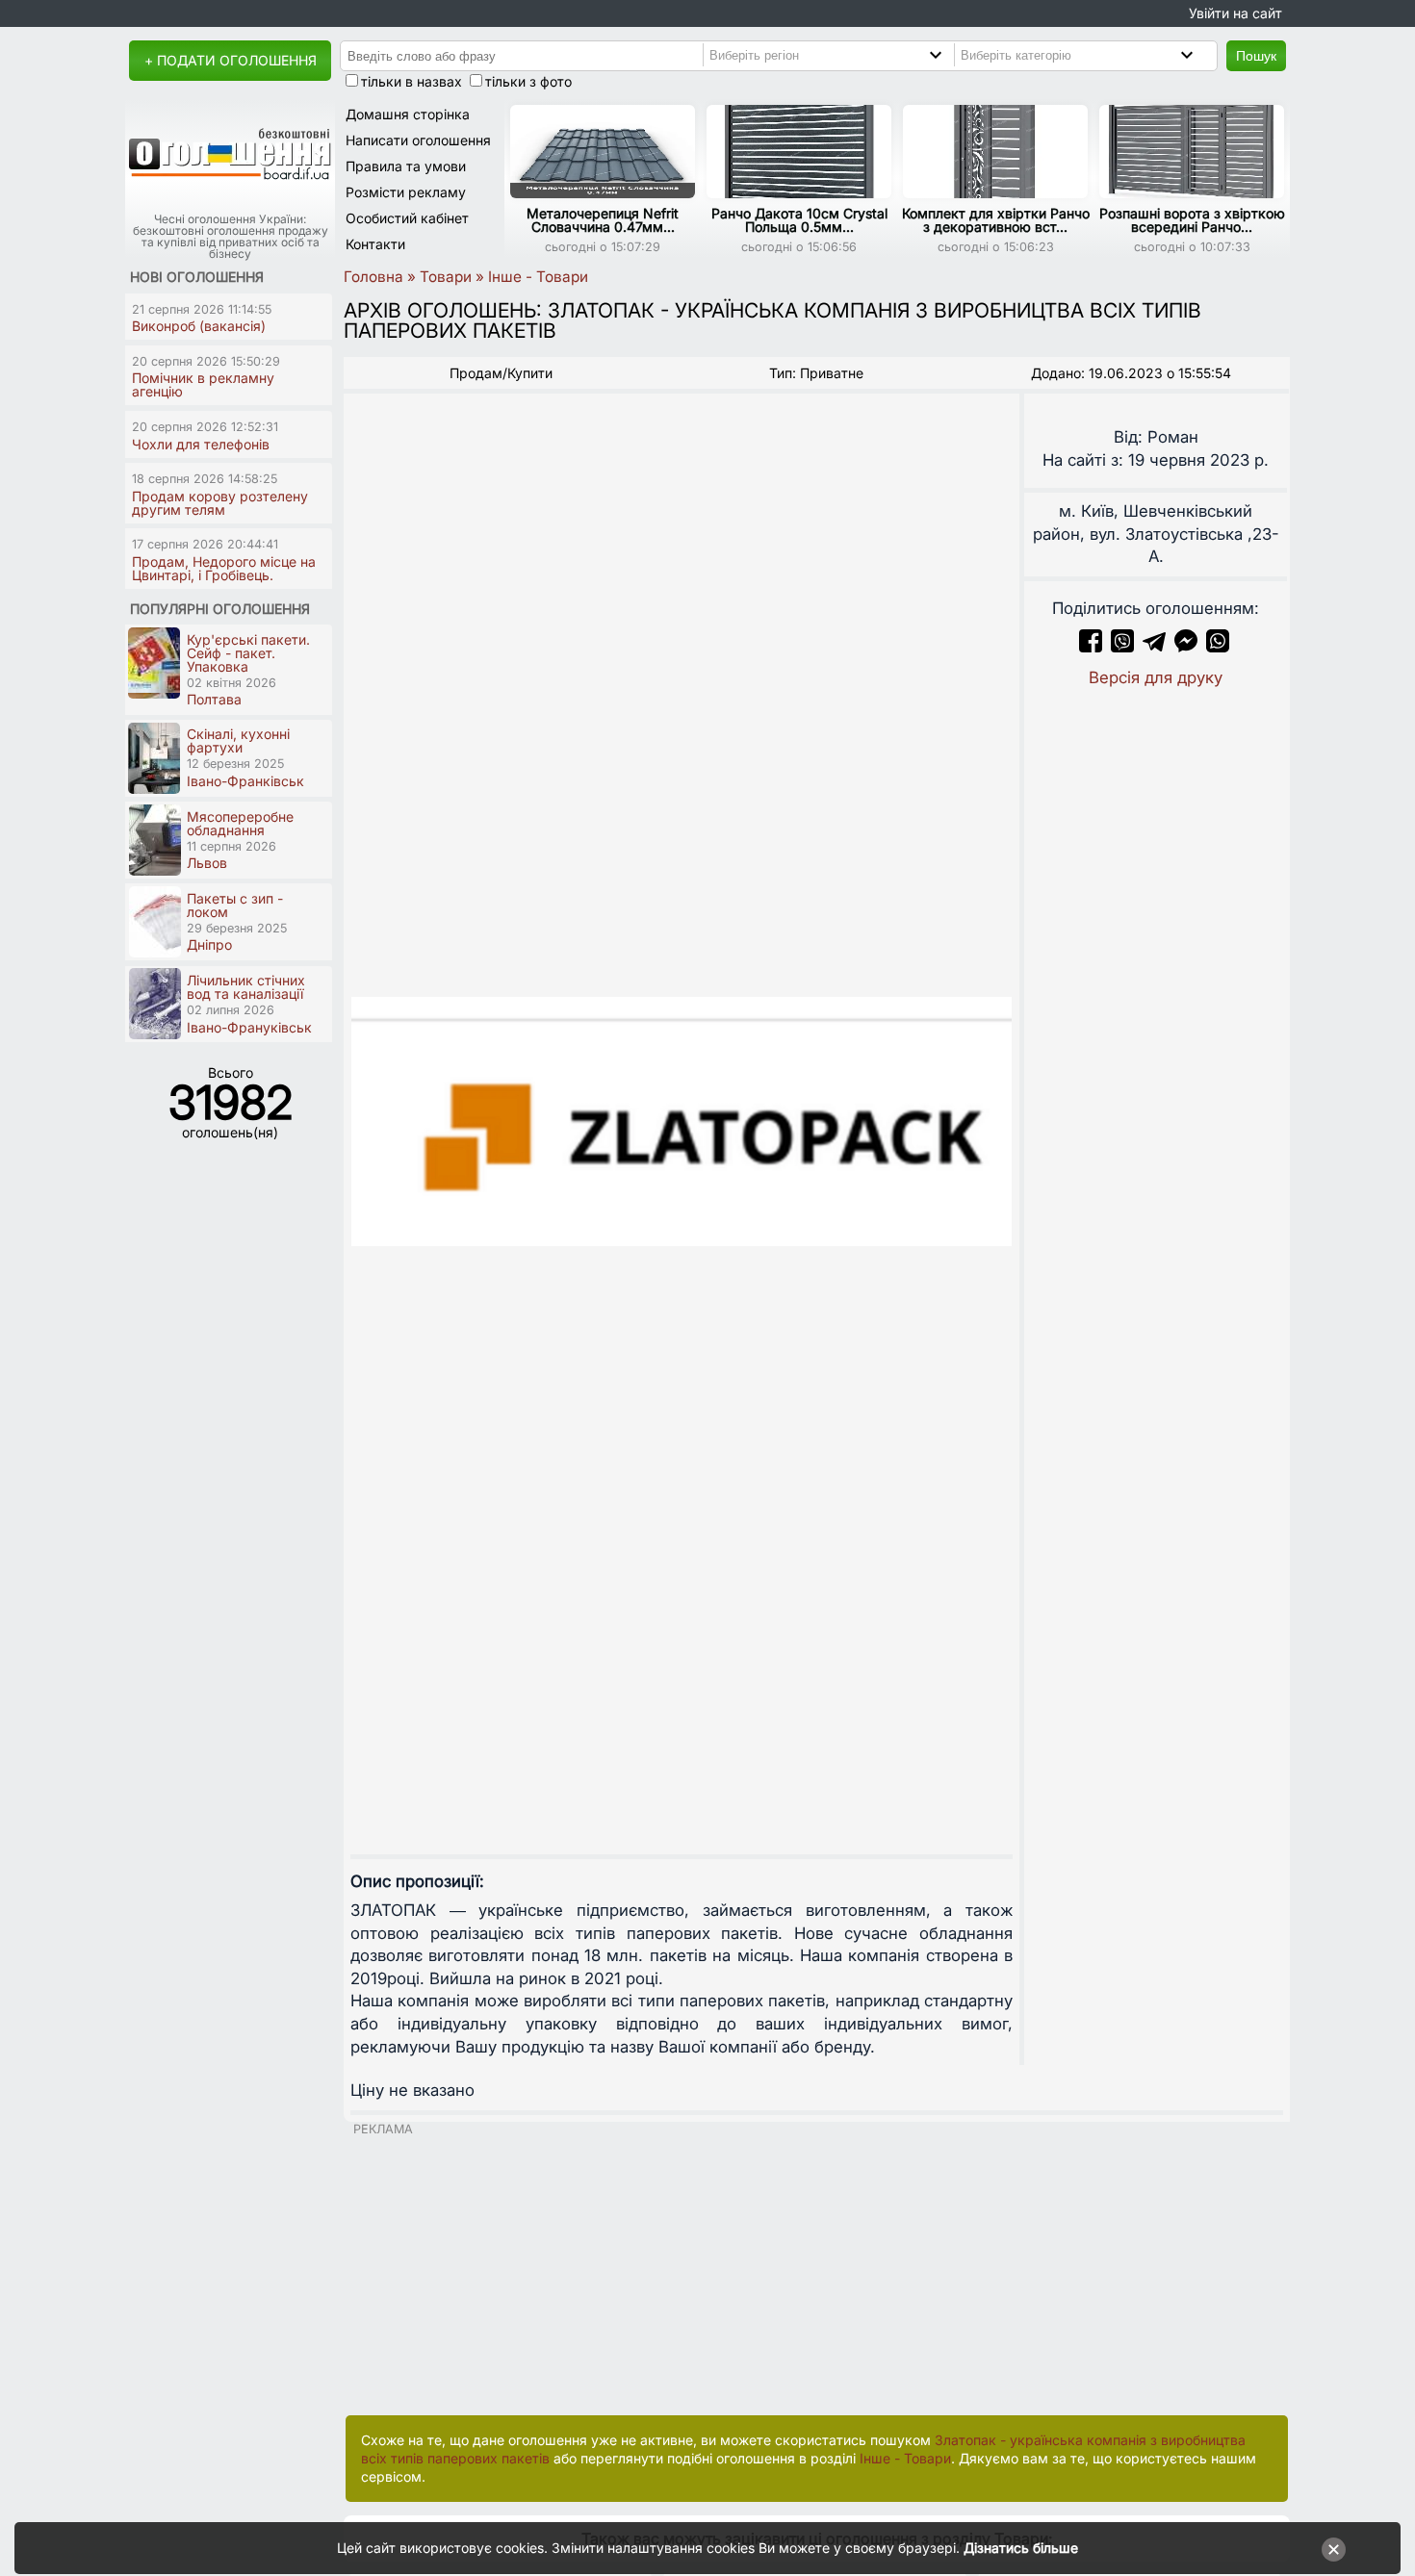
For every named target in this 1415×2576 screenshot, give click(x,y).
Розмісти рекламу (406, 192)
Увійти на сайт (1235, 13)
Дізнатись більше (1021, 2548)
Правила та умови (406, 166)
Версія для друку (1156, 677)
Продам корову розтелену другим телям (220, 503)
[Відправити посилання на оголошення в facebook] (1091, 647)
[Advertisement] (817, 2271)
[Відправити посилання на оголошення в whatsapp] (1218, 647)
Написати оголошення (418, 140)
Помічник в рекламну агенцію (203, 384)
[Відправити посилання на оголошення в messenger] (1188, 647)
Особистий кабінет (407, 218)
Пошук (1256, 56)
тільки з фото (528, 81)
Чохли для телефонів (201, 444)
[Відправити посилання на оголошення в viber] (1122, 647)
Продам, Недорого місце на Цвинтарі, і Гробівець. (224, 568)
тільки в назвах (412, 81)
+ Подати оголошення (231, 60)
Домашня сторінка (408, 114)
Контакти (375, 244)
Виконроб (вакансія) (199, 326)
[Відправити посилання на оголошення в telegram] (1154, 647)
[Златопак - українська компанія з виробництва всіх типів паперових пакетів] (682, 1122)
